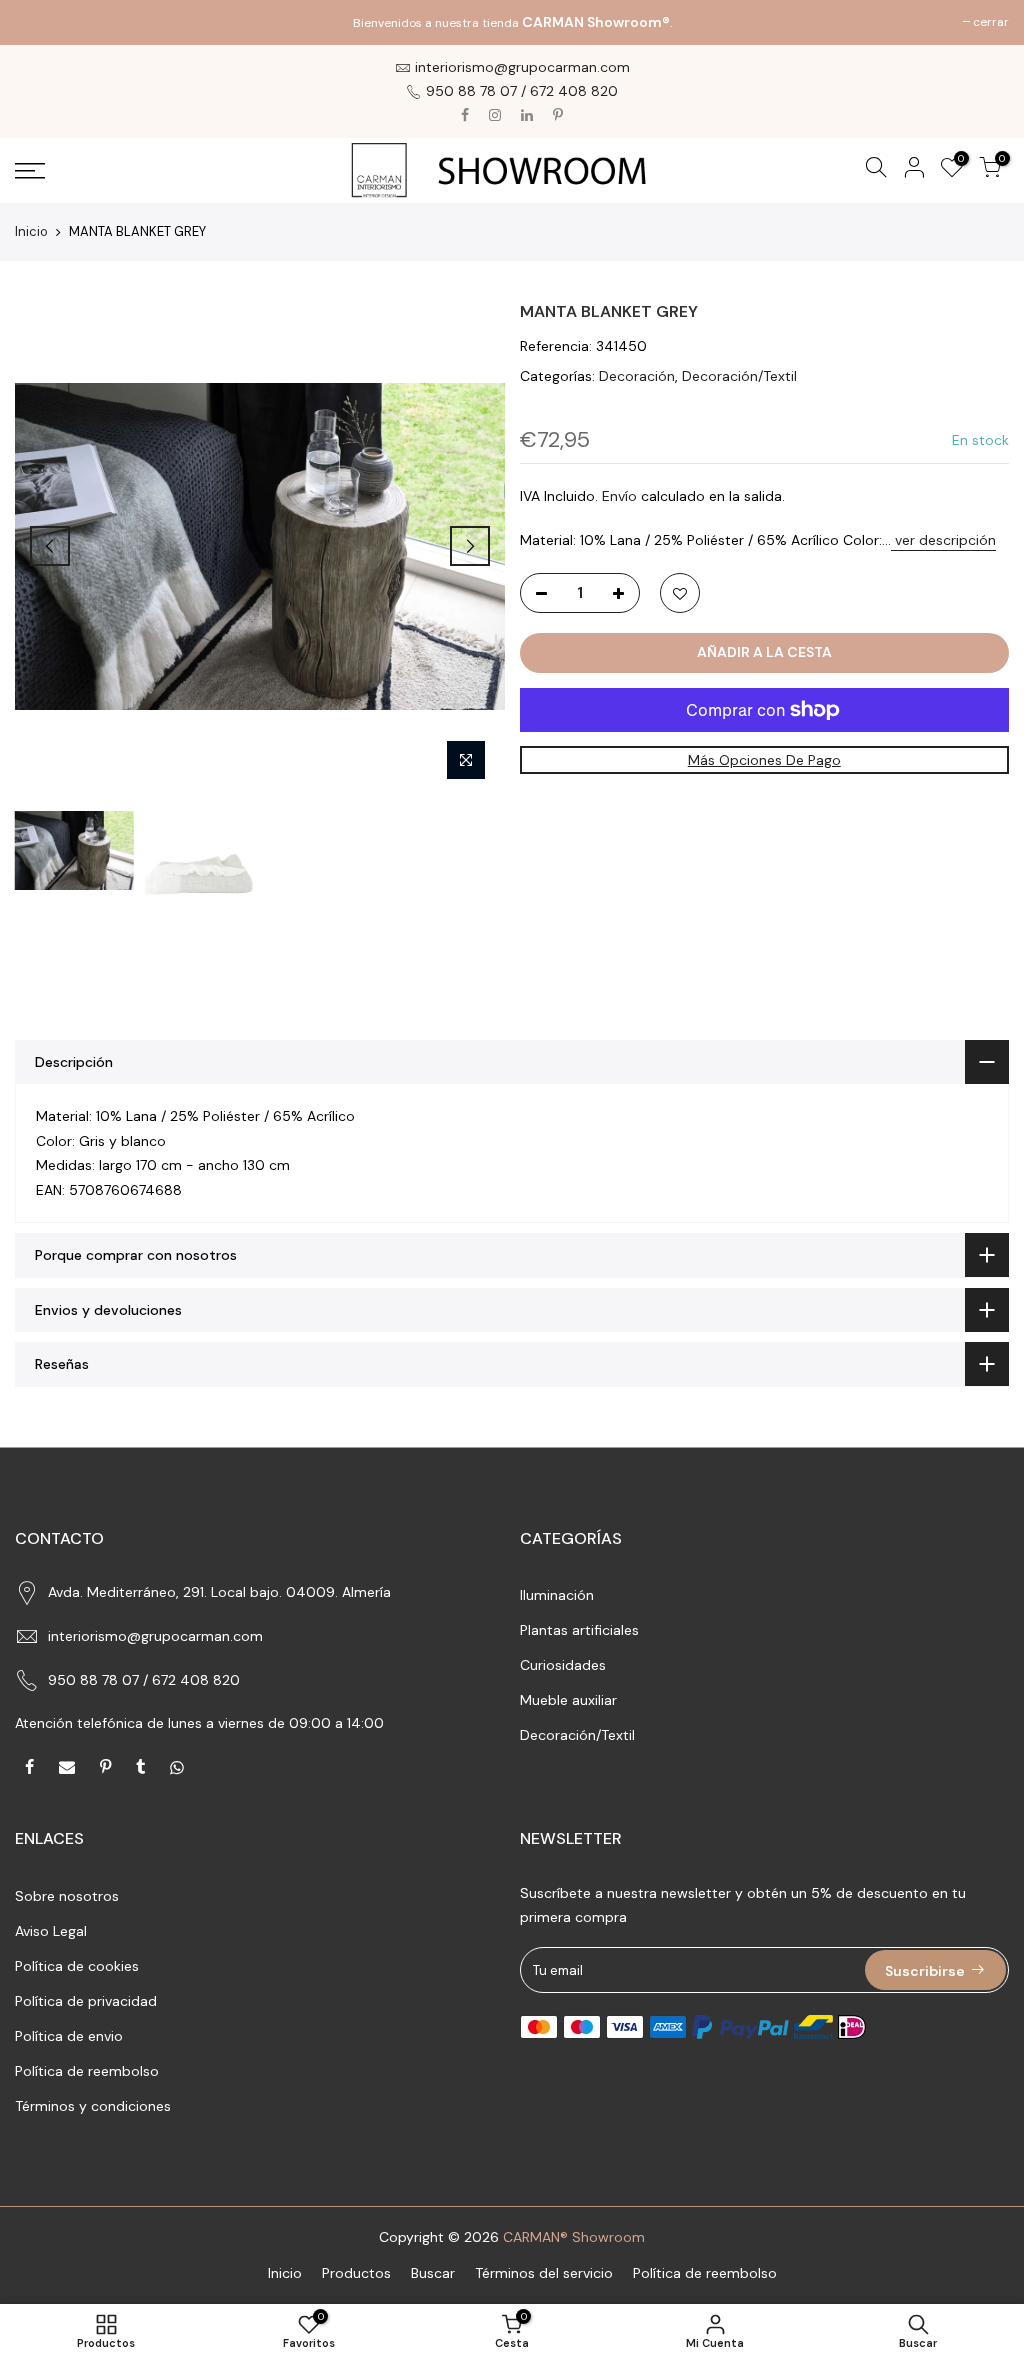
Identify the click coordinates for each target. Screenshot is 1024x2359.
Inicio (31, 231)
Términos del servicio (544, 2273)
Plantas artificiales (579, 1630)
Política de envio (69, 2036)
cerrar (43, 22)
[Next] (470, 546)
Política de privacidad (86, 2001)
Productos (356, 2273)
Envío (619, 496)
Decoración (637, 376)
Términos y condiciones (93, 2106)
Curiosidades (563, 1665)
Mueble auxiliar (568, 1700)
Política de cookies (77, 1966)
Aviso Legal (51, 1931)
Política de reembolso (87, 2071)
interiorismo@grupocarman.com (155, 1636)
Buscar (433, 2273)
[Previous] (50, 546)
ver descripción (943, 540)
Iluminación (557, 1595)
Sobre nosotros (67, 1896)
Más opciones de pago (764, 760)
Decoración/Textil (739, 376)
